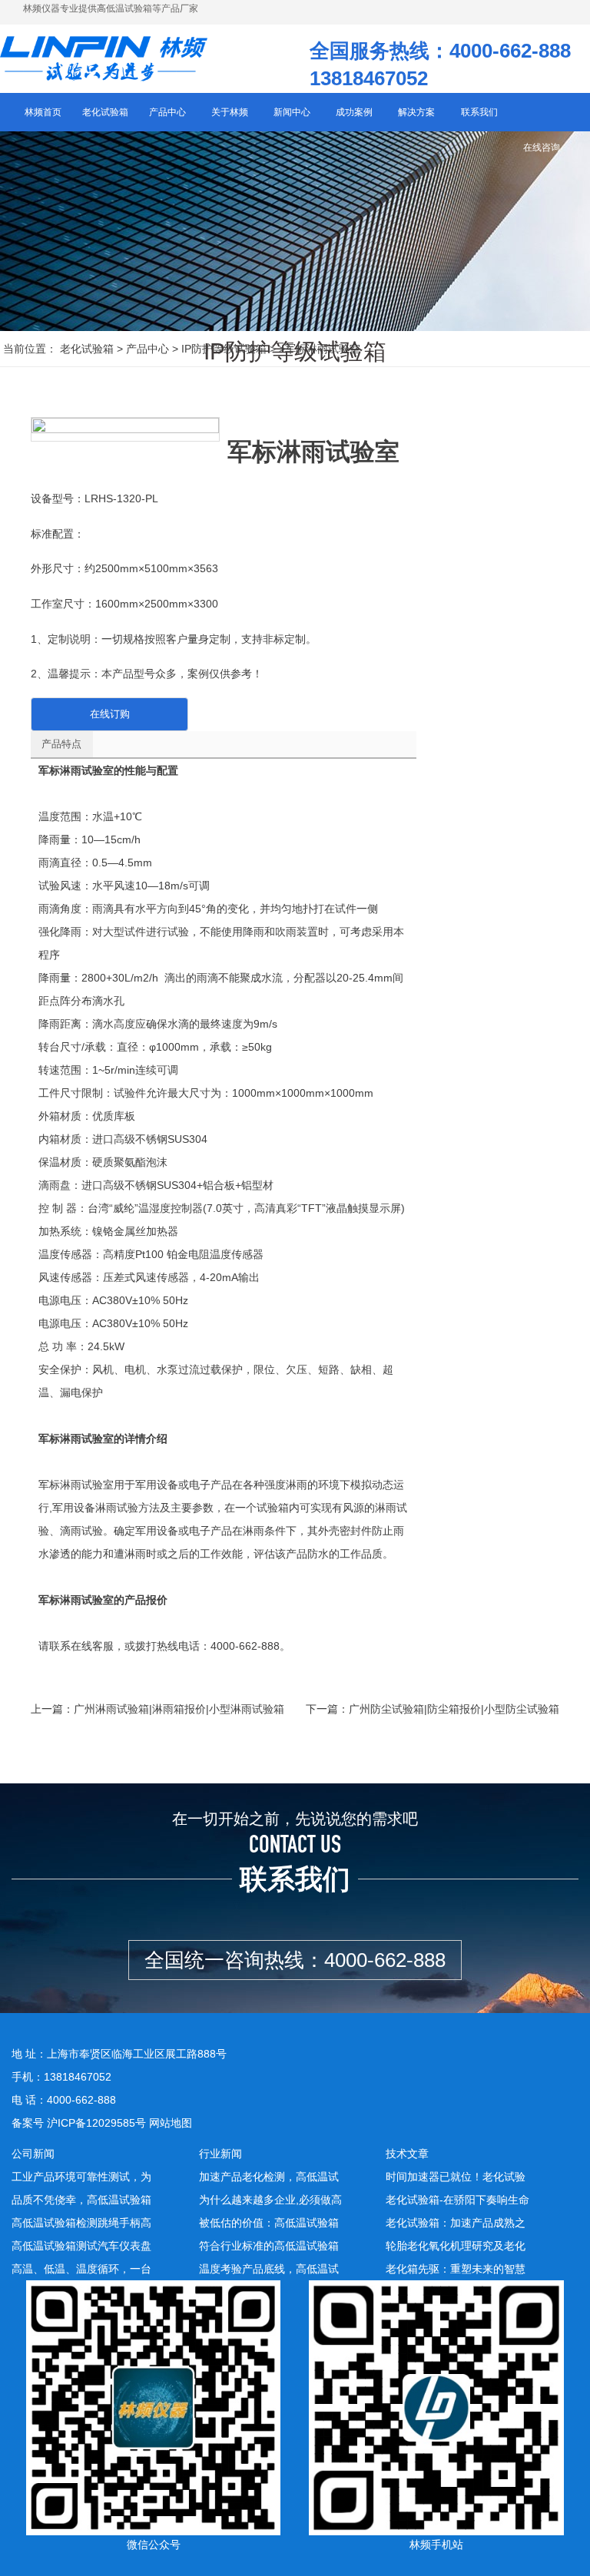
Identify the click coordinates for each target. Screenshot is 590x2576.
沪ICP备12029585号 (96, 2123)
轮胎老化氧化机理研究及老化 (456, 2246)
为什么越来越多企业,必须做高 (270, 2200)
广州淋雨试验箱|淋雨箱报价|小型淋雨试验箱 (179, 1709)
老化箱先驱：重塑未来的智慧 (456, 2269)
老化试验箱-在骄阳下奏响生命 (457, 2200)
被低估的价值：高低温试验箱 (269, 2223)
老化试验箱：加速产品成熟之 (456, 2223)
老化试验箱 (87, 349)
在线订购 (110, 714)
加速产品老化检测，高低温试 (269, 2177)
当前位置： (30, 349)
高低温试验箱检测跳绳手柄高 (81, 2223)
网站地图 (171, 2123)
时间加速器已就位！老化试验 (456, 2177)
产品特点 (61, 744)
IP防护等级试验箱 (224, 349)
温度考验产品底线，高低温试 (269, 2269)
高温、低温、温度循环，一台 (81, 2269)
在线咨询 (542, 147)
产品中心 (147, 349)
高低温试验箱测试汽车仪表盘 (81, 2246)
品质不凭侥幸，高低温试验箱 (81, 2200)
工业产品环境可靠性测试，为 (81, 2177)
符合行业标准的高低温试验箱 (269, 2246)
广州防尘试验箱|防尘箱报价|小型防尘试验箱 (454, 1709)
